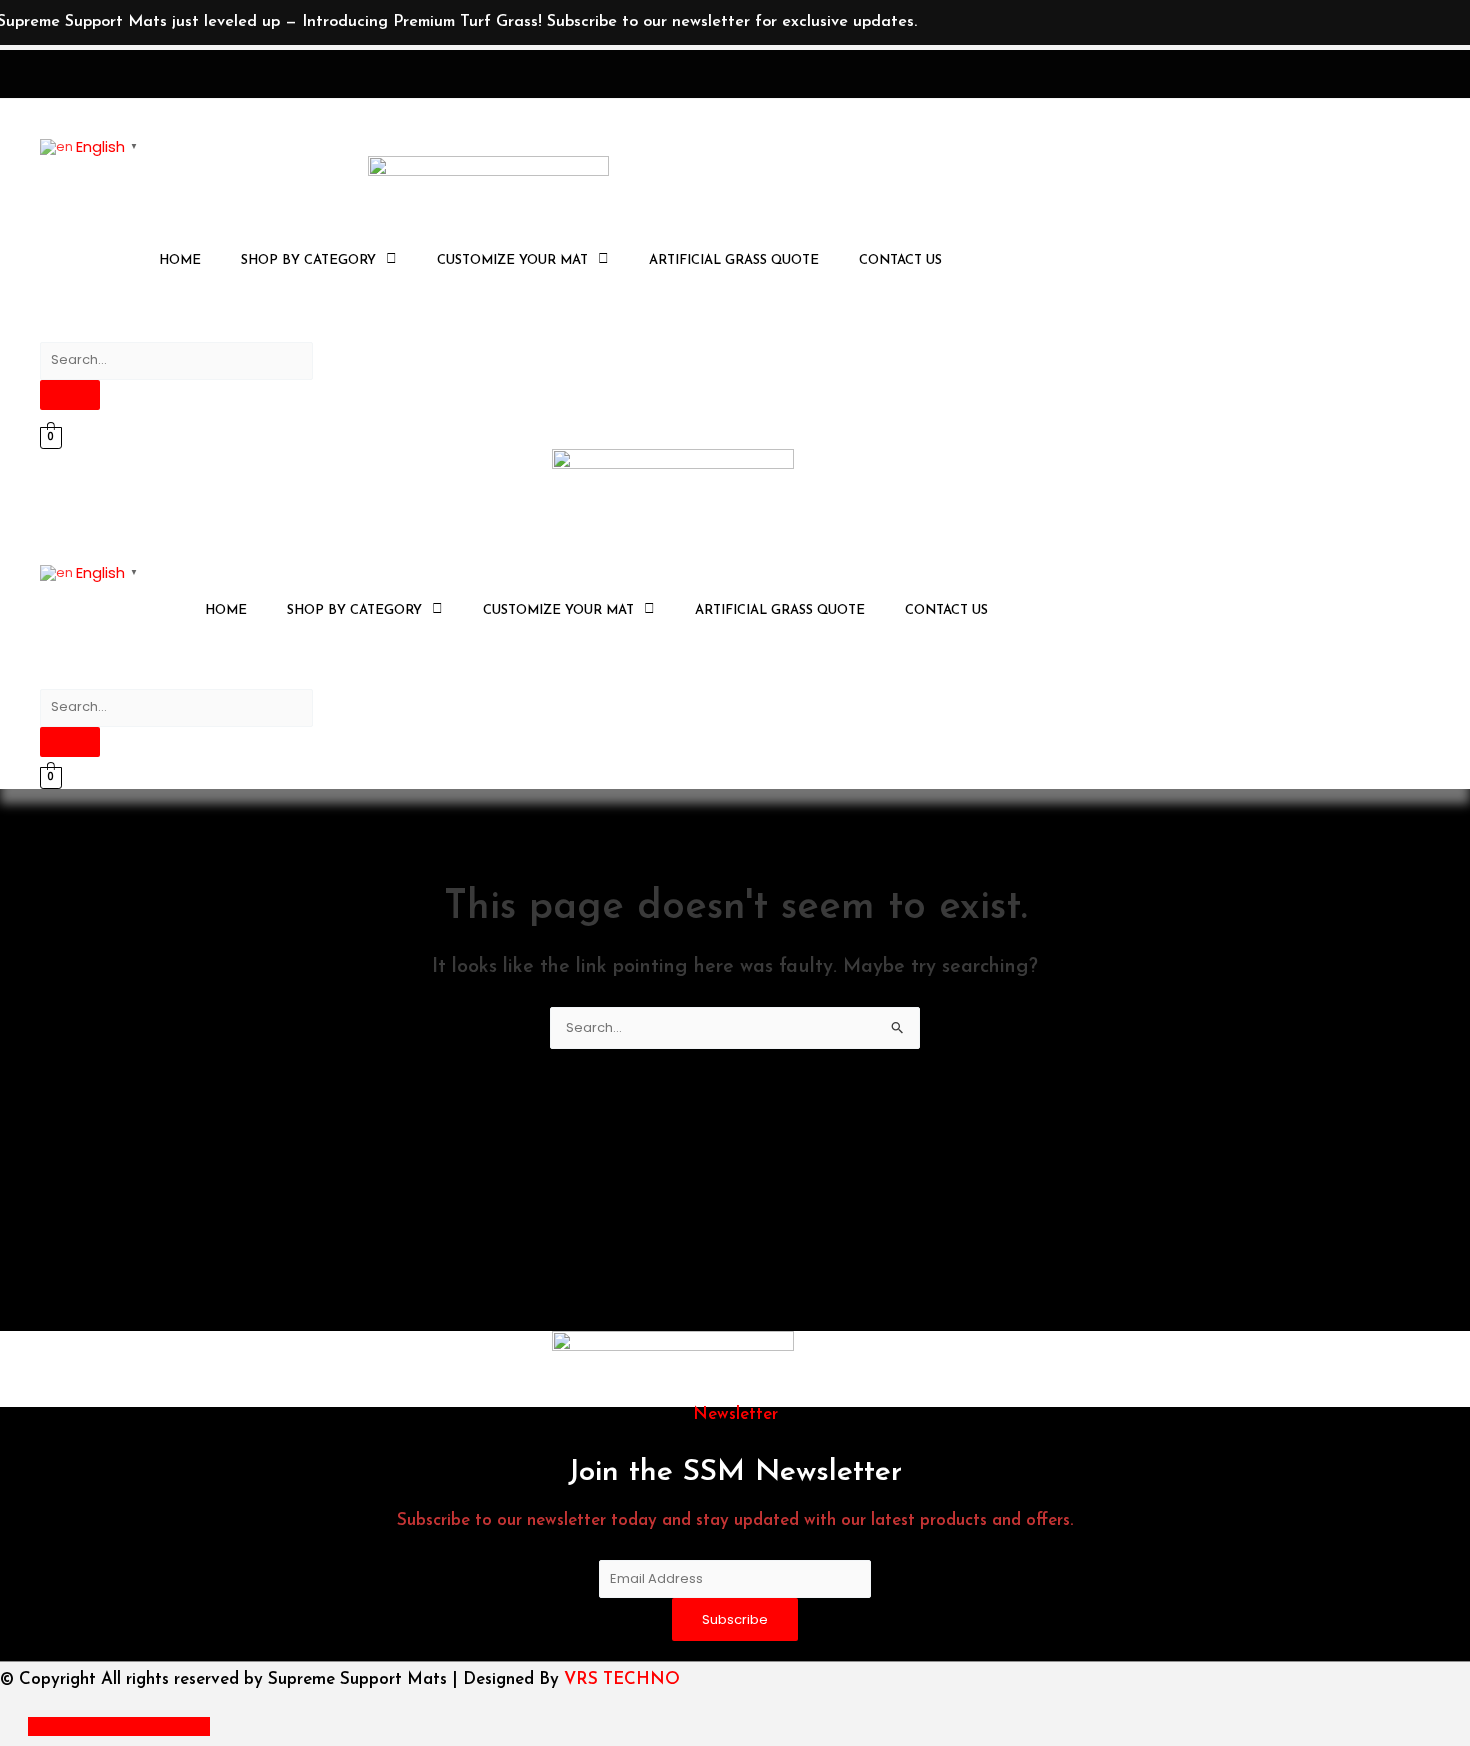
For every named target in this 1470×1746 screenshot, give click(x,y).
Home (180, 260)
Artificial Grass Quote (734, 260)
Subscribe (735, 1619)
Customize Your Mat (512, 260)
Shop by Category (308, 260)
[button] (319, 260)
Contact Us (900, 260)
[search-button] (70, 395)
